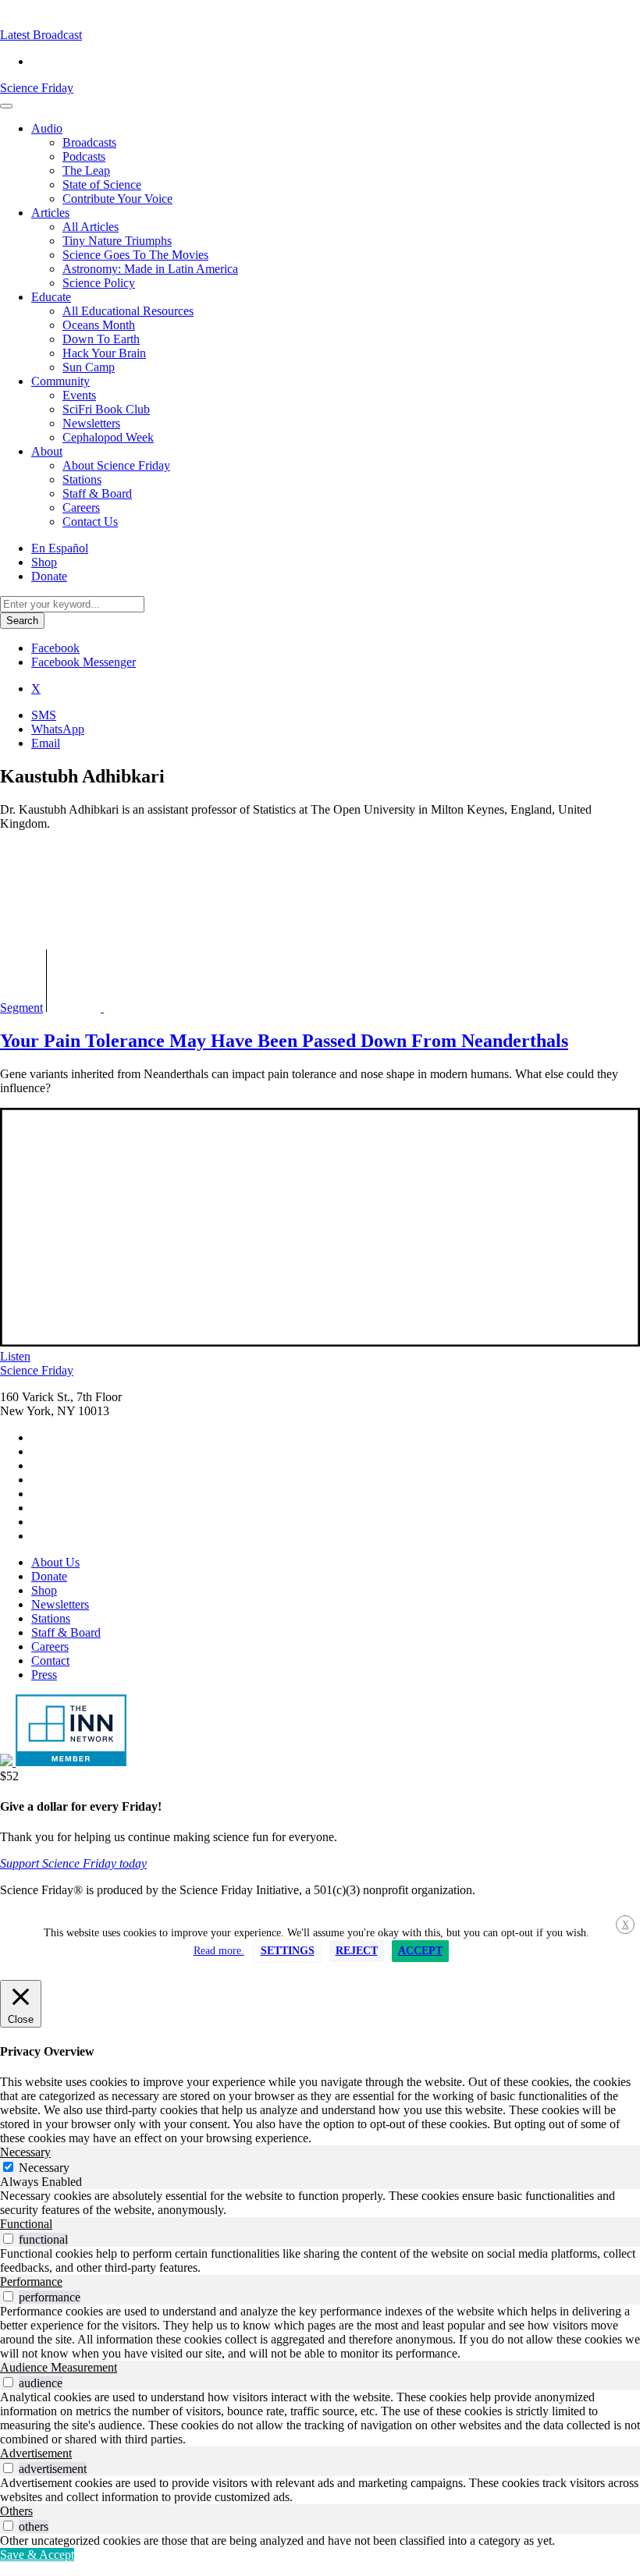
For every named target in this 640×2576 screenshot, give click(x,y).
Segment (21, 1008)
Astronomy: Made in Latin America (150, 269)
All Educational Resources (128, 311)
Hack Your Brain (104, 353)
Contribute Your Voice (117, 199)
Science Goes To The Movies (135, 255)
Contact (50, 1661)
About (47, 451)
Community (60, 381)
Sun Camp (89, 367)
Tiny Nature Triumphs (117, 241)
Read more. (219, 1951)
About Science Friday (116, 465)
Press (44, 1675)
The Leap (86, 170)
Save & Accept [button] (37, 2555)
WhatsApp (58, 729)
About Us (55, 1562)
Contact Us (90, 522)
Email (46, 743)
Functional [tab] (26, 2224)
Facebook (55, 648)
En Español (60, 548)
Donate (49, 576)
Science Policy (99, 283)
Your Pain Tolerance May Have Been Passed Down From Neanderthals (284, 1041)
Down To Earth (101, 339)
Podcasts (84, 156)
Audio (47, 128)
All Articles (91, 227)
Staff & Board (97, 493)
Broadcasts (89, 142)
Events (79, 395)
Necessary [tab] (25, 2152)
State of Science (102, 185)
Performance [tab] (31, 2281)
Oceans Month (99, 325)
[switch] (8, 2239)
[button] (41, 35)
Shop (44, 562)
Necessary (44, 2168)
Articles (50, 213)
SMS (44, 715)
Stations (82, 479)
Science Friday (37, 88)
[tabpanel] (320, 2203)
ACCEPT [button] (420, 1951)
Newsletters (91, 423)
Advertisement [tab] (36, 2453)
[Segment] (122, 1008)
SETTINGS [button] (288, 1951)
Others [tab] (16, 2511)
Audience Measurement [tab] (59, 2367)
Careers (81, 507)
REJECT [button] (357, 1951)
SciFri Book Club (106, 409)
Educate (51, 297)
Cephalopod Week (108, 437)
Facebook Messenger (84, 662)
